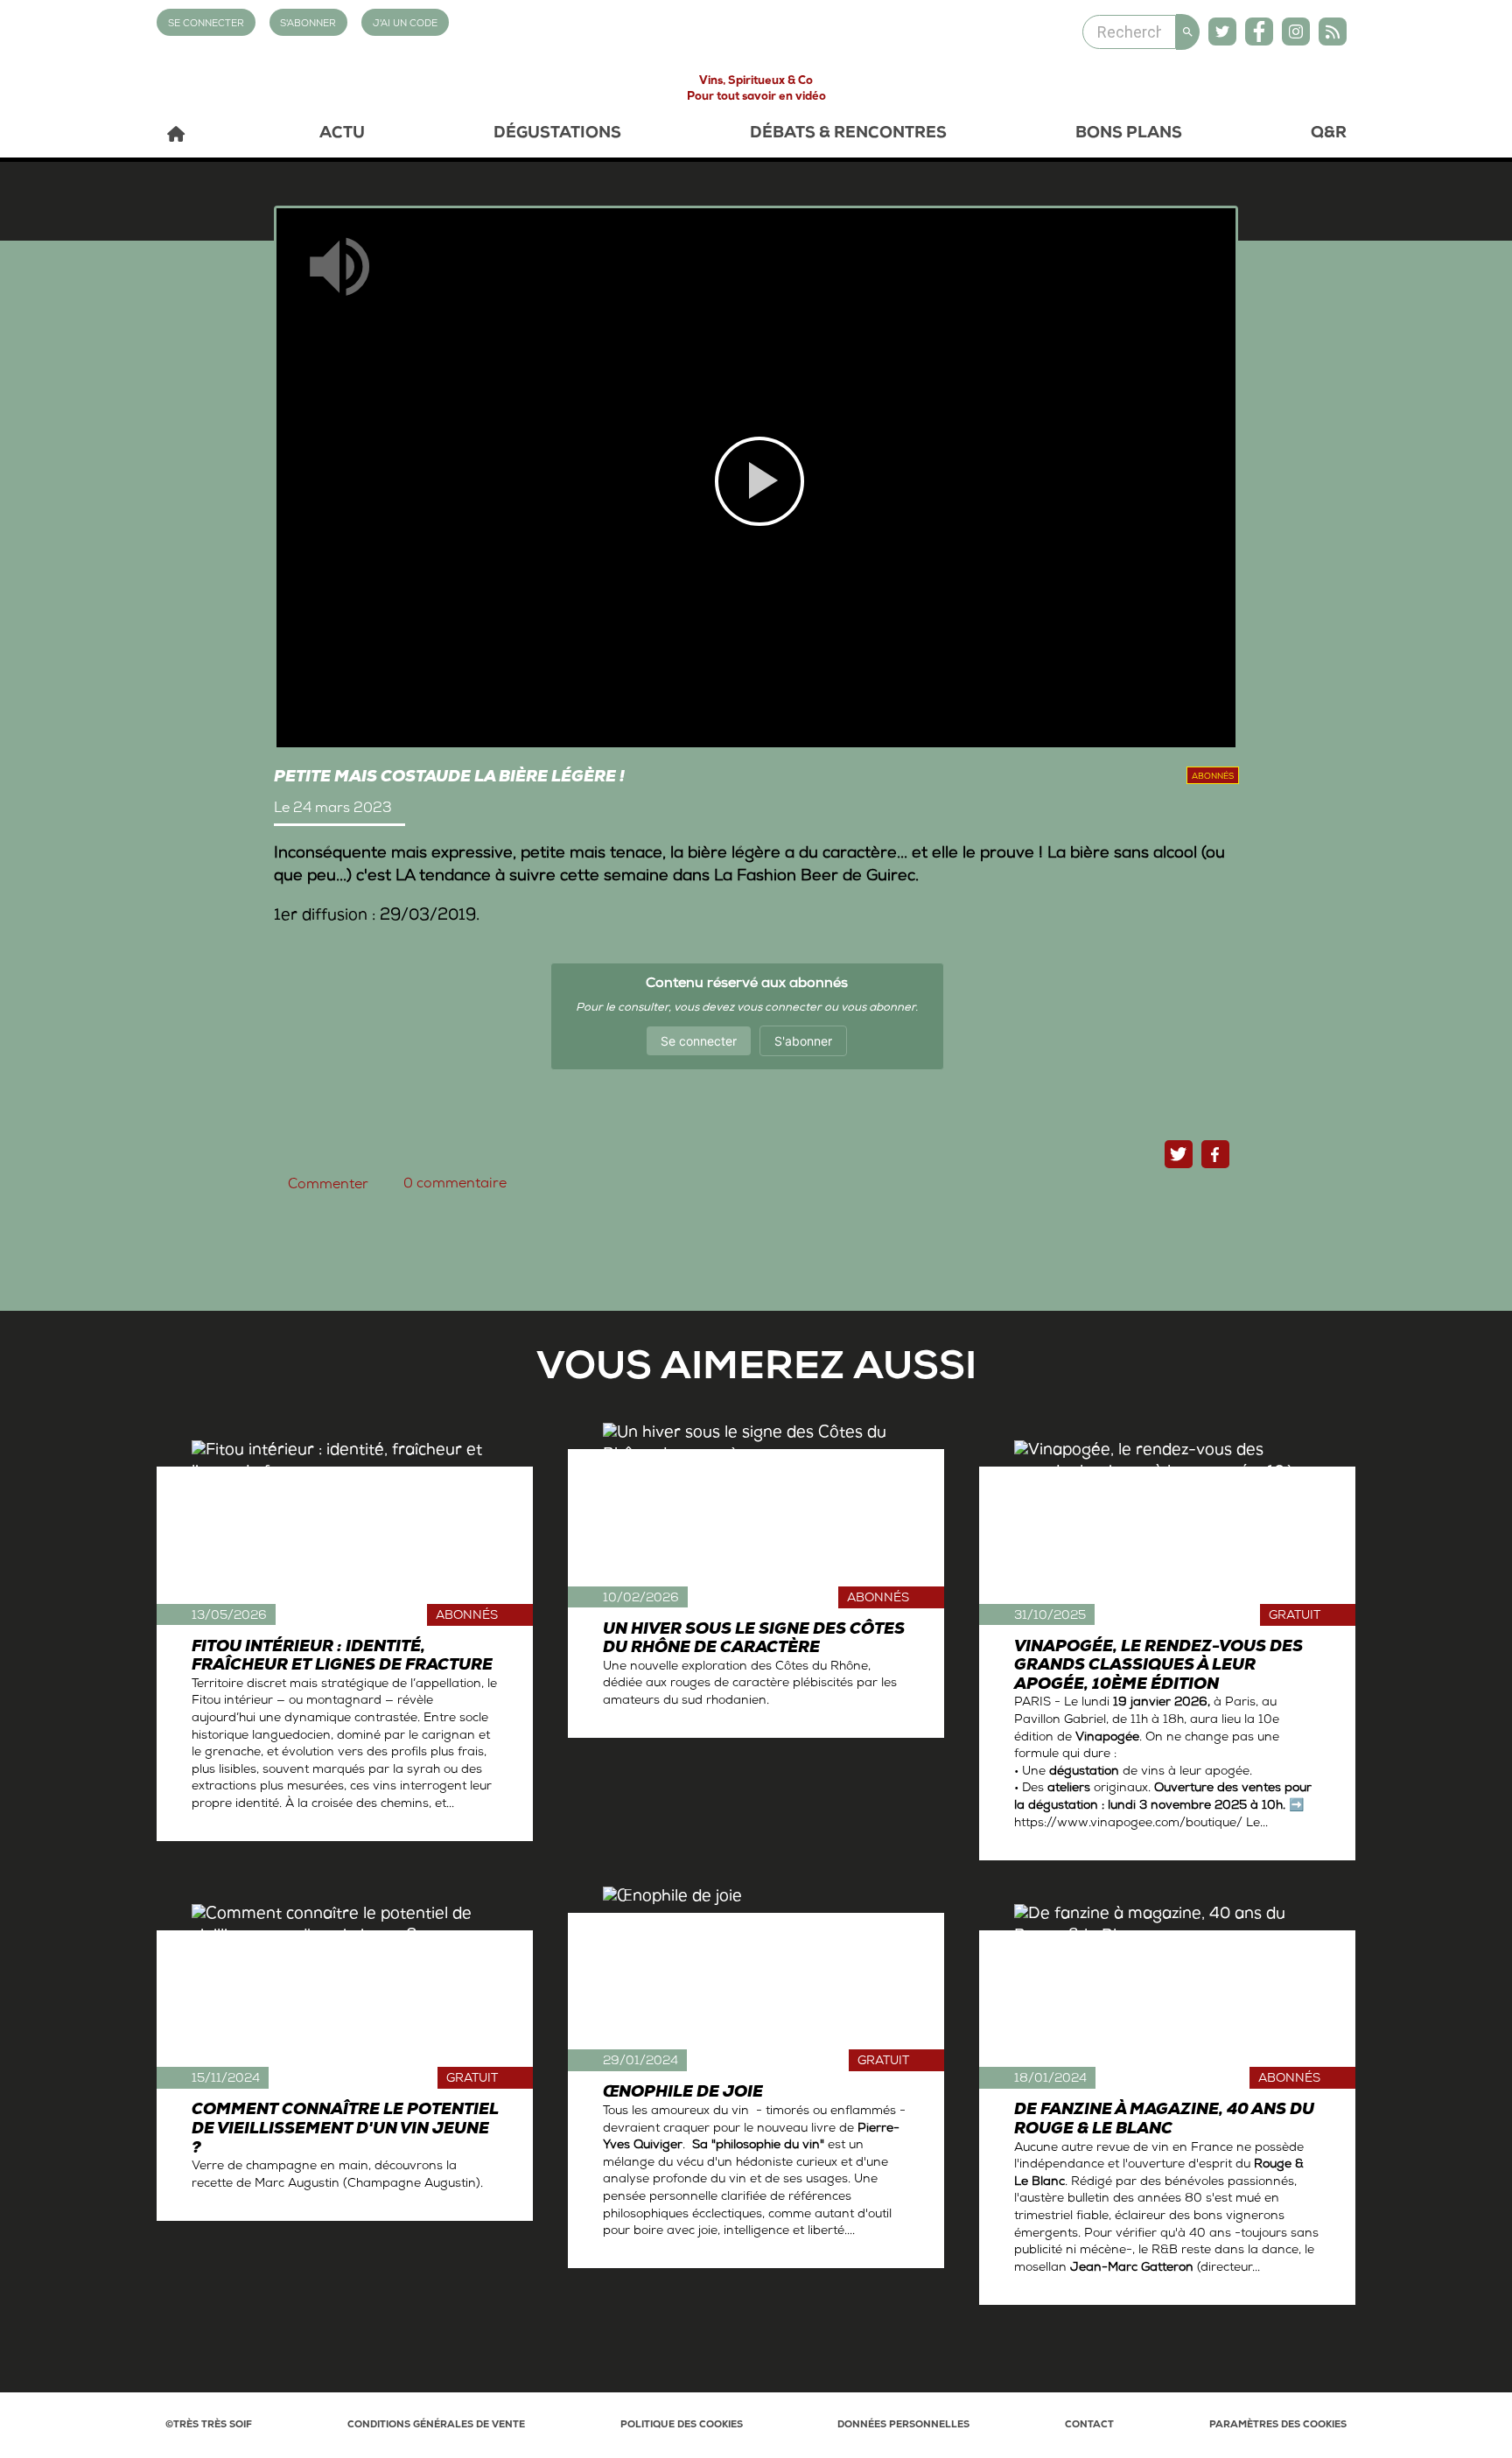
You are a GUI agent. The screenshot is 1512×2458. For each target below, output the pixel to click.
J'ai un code (405, 24)
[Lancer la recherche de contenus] (1188, 32)
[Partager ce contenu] (1215, 1154)
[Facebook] (1259, 32)
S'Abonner (308, 24)
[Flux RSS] (1333, 32)
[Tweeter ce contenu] (1179, 1154)
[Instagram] (1296, 32)
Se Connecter (206, 24)
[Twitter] (1222, 32)
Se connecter (699, 1041)
